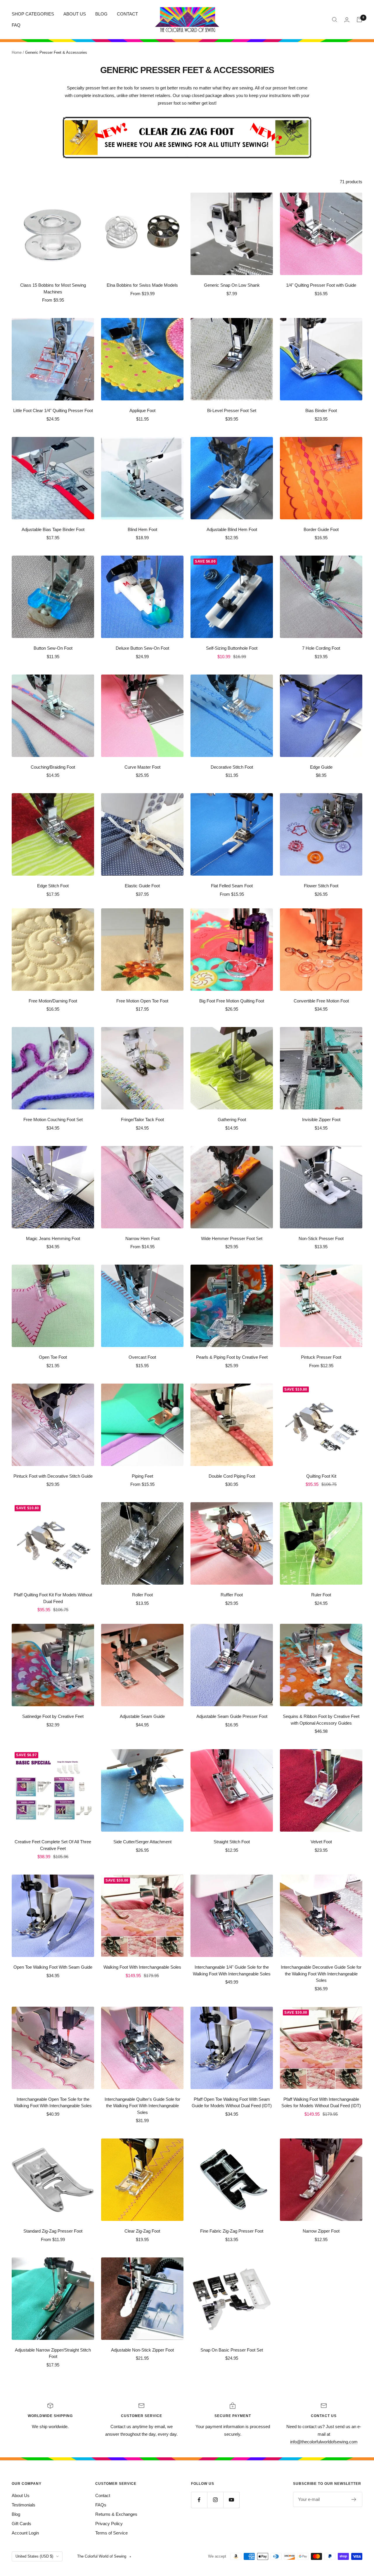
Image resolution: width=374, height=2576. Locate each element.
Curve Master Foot (142, 767)
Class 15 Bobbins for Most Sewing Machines (53, 288)
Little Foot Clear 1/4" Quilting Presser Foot (53, 410)
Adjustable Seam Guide (142, 1716)
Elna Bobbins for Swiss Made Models (142, 285)
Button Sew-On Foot (53, 648)
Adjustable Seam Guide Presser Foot (232, 1716)
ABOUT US (75, 14)
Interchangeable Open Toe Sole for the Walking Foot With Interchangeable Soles (53, 2103)
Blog (16, 2514)
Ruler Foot (321, 1595)
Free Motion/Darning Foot (53, 1001)
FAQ (16, 25)
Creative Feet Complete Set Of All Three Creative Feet (53, 1845)
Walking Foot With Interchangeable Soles (142, 1967)
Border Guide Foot (321, 529)
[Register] (354, 2499)
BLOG (101, 14)
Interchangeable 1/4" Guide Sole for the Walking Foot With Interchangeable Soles (232, 1970)
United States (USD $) (34, 2556)
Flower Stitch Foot (321, 886)
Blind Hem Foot (142, 529)
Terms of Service (111, 2533)
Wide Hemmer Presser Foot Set (232, 1238)
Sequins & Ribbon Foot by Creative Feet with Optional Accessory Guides (321, 1720)
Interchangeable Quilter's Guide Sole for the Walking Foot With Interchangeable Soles (142, 2106)
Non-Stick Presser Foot (321, 1238)
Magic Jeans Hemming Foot (53, 1238)
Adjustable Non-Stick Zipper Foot (142, 2350)
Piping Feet (142, 1476)
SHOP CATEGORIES (33, 14)
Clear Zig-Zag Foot (142, 2231)
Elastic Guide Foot (142, 886)
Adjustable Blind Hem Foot (232, 529)
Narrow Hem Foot (142, 1238)
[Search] (335, 20)
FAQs (101, 2505)
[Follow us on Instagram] (215, 2500)
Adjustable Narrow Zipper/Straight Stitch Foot (53, 2353)
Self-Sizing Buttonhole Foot (232, 648)
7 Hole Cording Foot (321, 648)
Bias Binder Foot (321, 410)
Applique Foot (142, 410)
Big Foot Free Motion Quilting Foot (232, 1001)
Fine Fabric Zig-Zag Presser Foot (232, 2231)
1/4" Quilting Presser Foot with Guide (321, 285)
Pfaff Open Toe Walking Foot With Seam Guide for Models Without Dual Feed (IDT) (232, 2103)
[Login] (347, 20)
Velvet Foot (321, 1842)
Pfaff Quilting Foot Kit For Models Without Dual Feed (53, 1598)
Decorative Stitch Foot (232, 767)
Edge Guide (321, 767)
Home (17, 52)
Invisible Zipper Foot (321, 1120)
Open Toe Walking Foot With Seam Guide (53, 1967)
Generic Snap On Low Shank (232, 285)
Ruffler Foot (232, 1595)
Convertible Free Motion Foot (321, 1001)
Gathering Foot (232, 1120)
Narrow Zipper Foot (321, 2231)
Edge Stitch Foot (53, 886)
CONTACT (127, 14)
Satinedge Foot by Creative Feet (53, 1716)
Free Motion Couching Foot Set (53, 1120)
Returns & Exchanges (116, 2514)
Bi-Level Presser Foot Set (232, 410)
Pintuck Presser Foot (321, 1357)
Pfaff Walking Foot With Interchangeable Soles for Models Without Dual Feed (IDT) (321, 2103)
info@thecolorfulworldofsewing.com (324, 2442)
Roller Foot (142, 1595)
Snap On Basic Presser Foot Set (232, 2350)
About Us (21, 2495)
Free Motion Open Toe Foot (142, 1001)
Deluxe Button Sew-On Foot (142, 648)
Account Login (25, 2533)
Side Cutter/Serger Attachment (142, 1842)
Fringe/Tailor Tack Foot (142, 1120)
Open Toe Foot (53, 1357)
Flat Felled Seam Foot (232, 886)
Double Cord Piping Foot (232, 1476)
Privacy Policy (109, 2524)
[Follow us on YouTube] (231, 2500)
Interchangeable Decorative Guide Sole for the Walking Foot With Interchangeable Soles (321, 1974)
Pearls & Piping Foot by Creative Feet (232, 1357)
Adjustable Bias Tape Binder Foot (53, 529)
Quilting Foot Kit (321, 1476)
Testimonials (24, 2505)
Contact (103, 2495)
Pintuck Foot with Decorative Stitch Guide (53, 1476)
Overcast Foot (142, 1357)
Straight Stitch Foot (232, 1842)
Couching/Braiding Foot (53, 767)
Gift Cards (21, 2524)
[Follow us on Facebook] (199, 2500)
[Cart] (359, 20)
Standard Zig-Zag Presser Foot (53, 2231)
